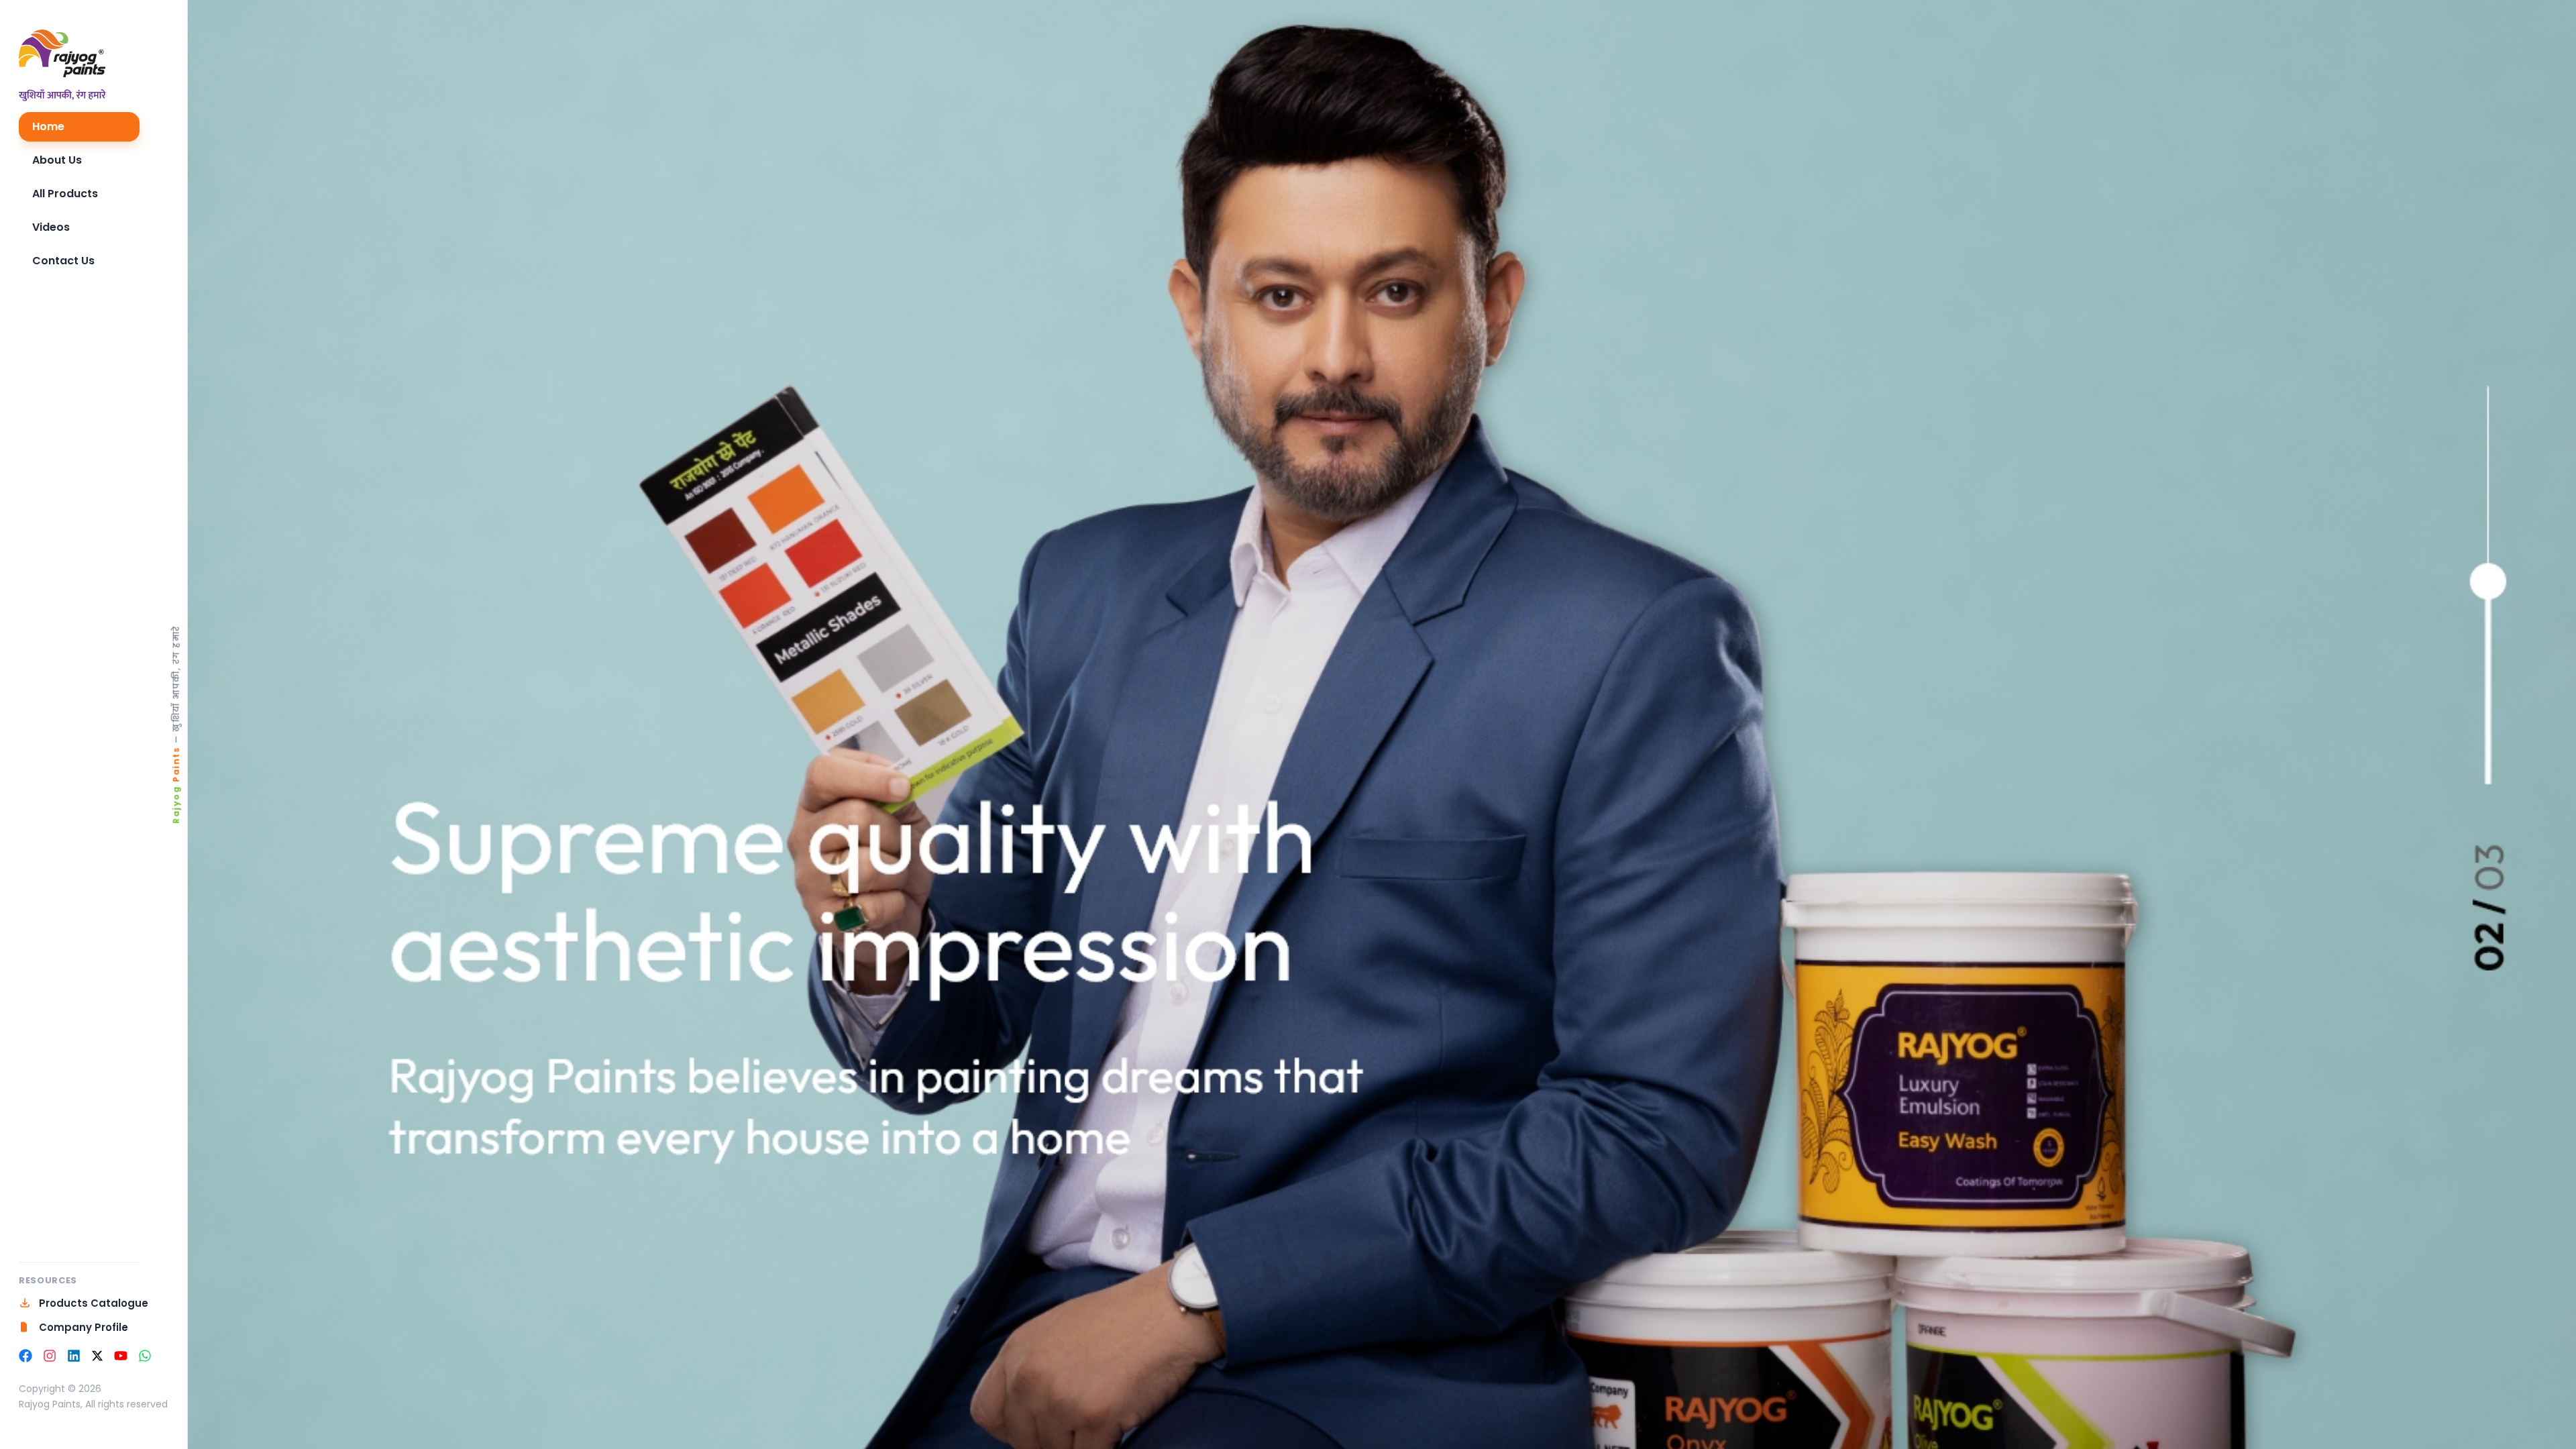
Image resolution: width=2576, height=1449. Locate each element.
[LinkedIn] (74, 1356)
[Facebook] (25, 1356)
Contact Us (63, 261)
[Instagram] (50, 1356)
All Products (65, 194)
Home (48, 126)
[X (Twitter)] (97, 1356)
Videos (51, 227)
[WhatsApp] (145, 1356)
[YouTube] (121, 1356)
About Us (57, 160)
